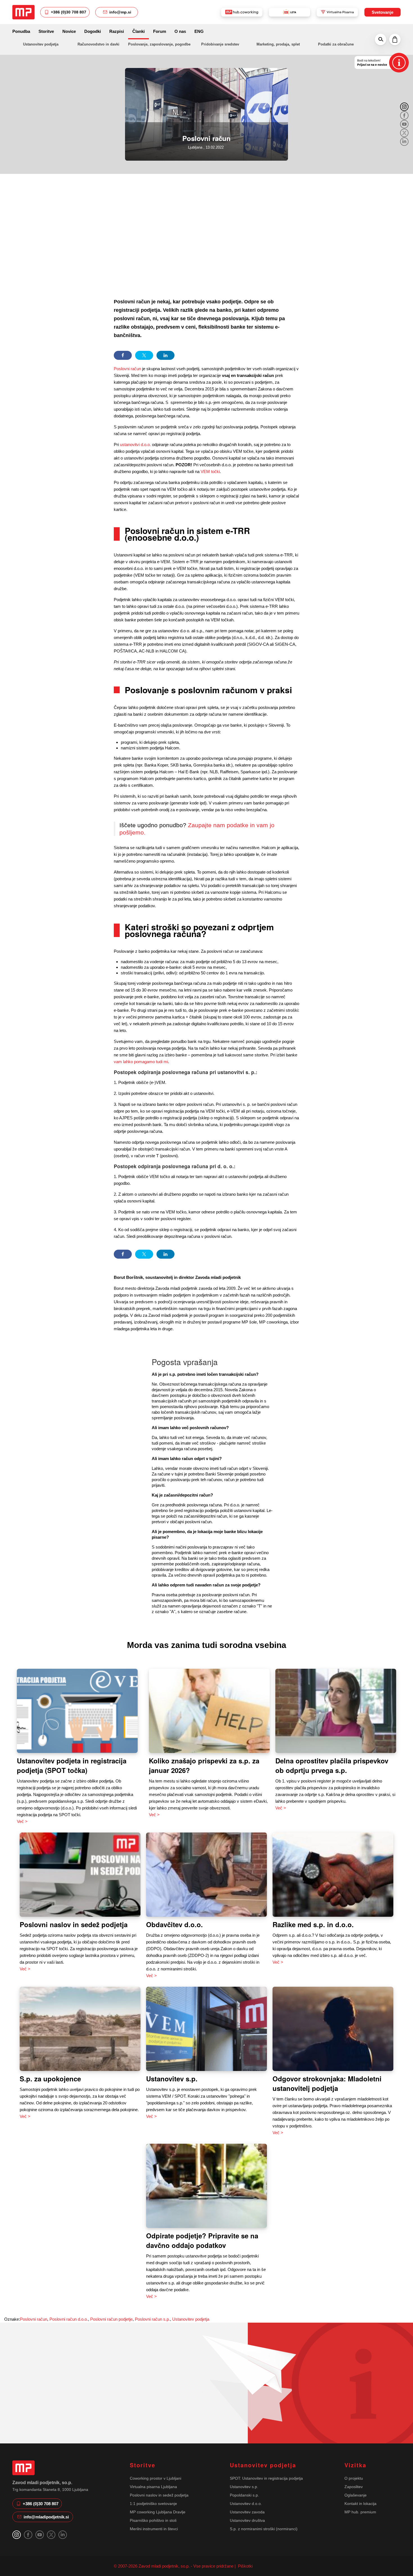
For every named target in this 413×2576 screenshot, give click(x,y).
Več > (22, 1821)
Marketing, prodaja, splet (278, 44)
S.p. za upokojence (50, 2079)
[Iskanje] (381, 40)
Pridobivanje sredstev (220, 44)
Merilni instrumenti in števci (154, 2529)
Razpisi (117, 31)
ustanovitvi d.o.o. (135, 445)
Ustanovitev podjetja (41, 44)
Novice (69, 31)
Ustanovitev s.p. (172, 2079)
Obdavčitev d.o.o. (174, 1924)
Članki (139, 31)
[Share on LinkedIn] (165, 355)
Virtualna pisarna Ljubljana (153, 2487)
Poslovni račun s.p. (152, 2319)
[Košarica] (395, 40)
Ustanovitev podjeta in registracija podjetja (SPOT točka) (72, 1765)
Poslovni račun (127, 369)
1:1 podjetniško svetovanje (153, 2504)
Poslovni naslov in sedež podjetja (74, 1924)
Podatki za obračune (336, 44)
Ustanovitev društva (247, 2520)
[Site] (23, 12)
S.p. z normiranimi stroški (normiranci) (264, 2529)
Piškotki (245, 2566)
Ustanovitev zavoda (247, 2512)
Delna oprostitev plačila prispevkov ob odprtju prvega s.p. (332, 1765)
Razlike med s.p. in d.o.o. (313, 1924)
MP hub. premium (360, 2512)
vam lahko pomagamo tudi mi (141, 1062)
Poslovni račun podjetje (111, 2319)
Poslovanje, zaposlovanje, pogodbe (159, 44)
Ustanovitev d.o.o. (246, 2504)
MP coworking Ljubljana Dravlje (158, 2512)
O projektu (354, 2478)
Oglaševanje (356, 2495)
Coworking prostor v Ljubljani (156, 2478)
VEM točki (210, 471)
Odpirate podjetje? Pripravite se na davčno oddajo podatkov (202, 2240)
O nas (180, 31)
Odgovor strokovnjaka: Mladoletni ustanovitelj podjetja (327, 2083)
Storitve (46, 31)
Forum (160, 31)
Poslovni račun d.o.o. (69, 2319)
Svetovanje (383, 12)
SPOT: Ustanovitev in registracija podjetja (266, 2478)
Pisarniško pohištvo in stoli (153, 2520)
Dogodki (93, 31)
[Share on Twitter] (144, 355)
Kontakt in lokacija (360, 2504)
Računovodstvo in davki (98, 44)
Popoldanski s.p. (244, 2495)
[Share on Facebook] (123, 355)
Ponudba (21, 31)
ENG (199, 31)
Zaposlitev (354, 2487)
